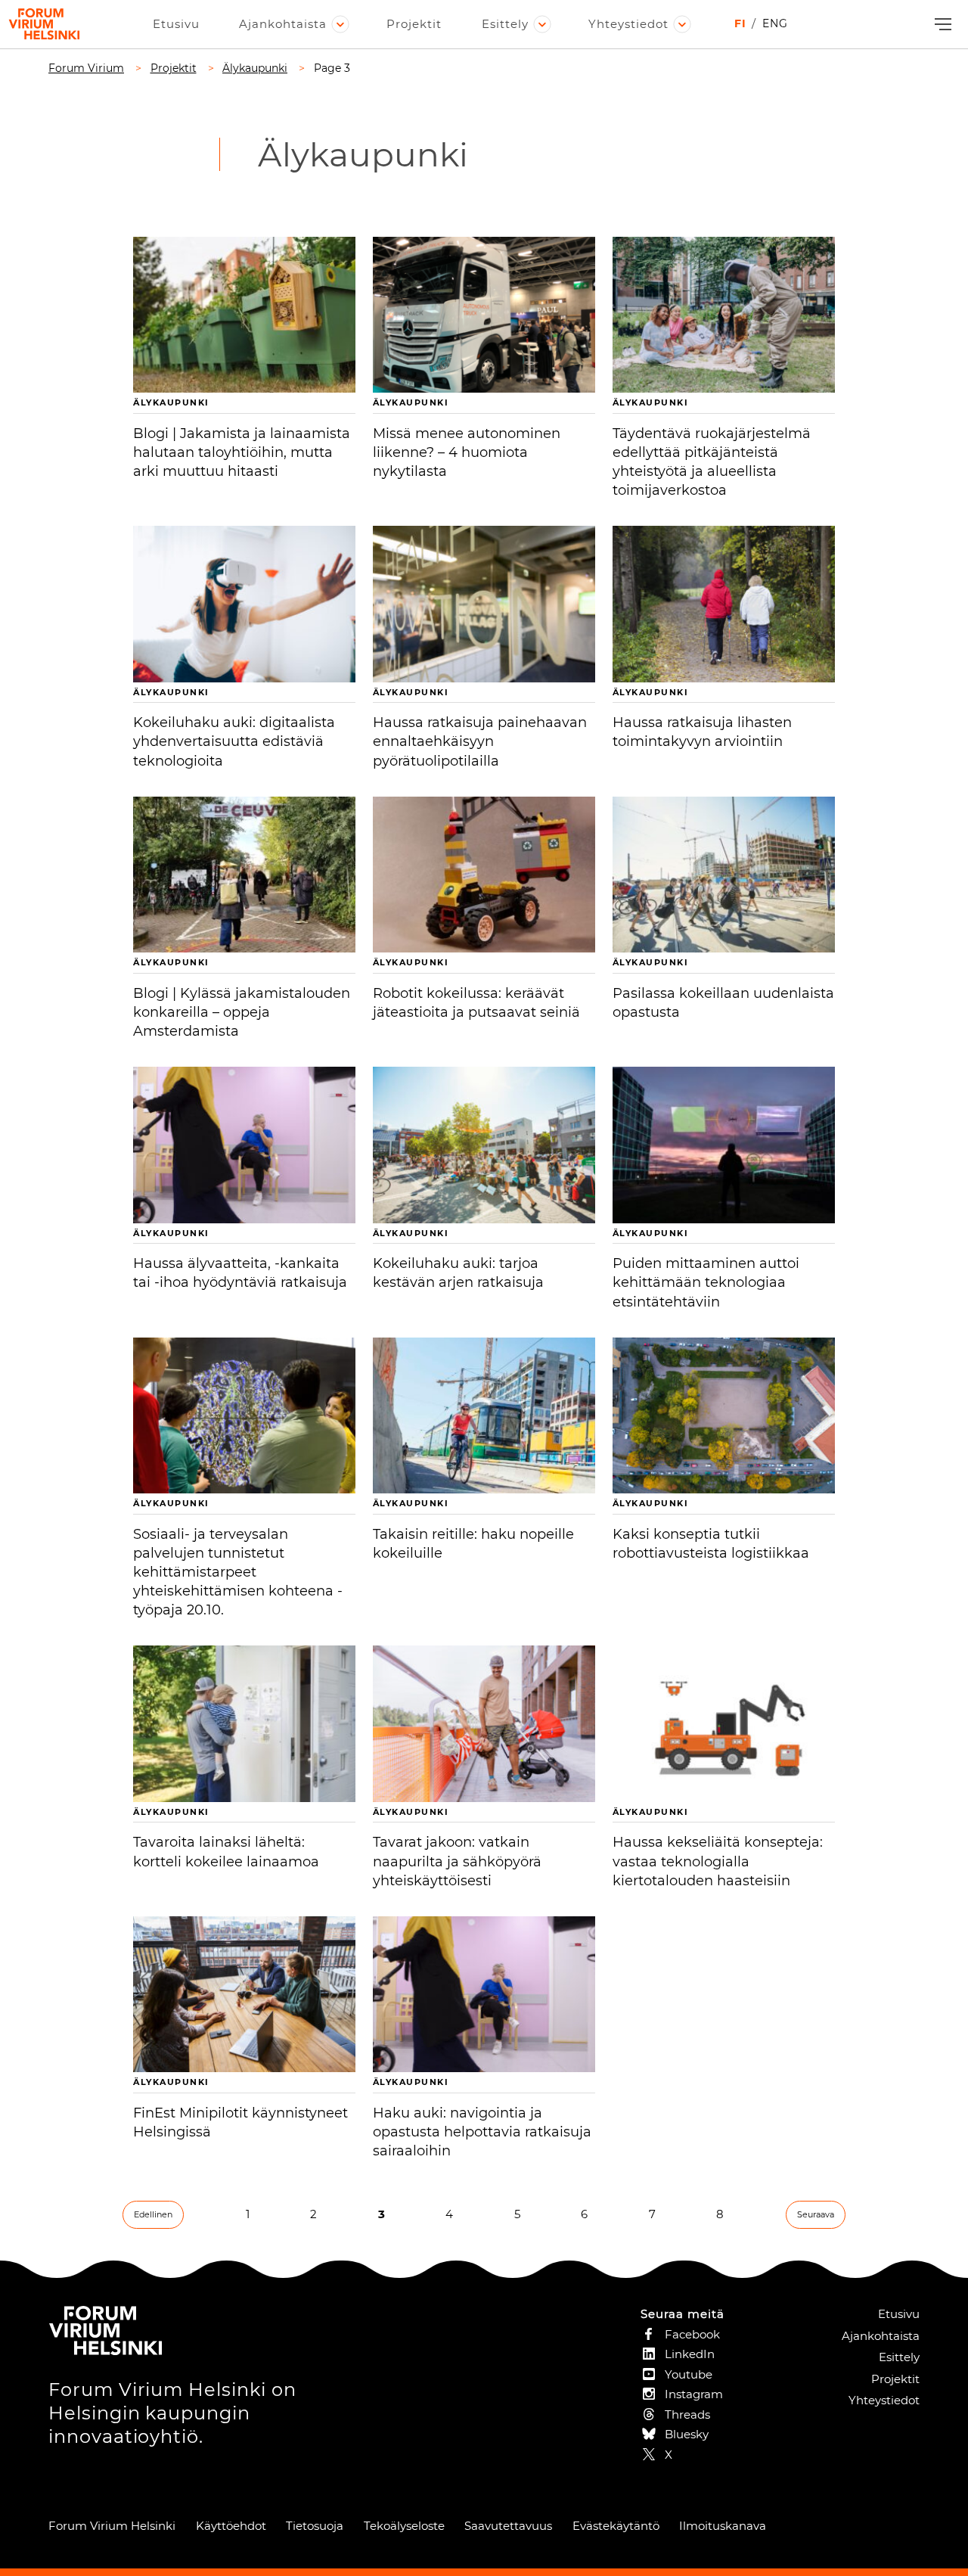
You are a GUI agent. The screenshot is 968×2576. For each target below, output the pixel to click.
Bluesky (687, 2434)
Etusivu (176, 24)
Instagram (694, 2394)
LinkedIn (690, 2354)
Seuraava (816, 2214)
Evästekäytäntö (616, 2526)
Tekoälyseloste (404, 2526)
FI (740, 23)
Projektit (414, 24)
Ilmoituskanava (723, 2526)
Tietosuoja (315, 2526)
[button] (941, 25)
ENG (775, 23)
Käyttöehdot (231, 2526)
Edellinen (153, 2214)
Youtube (689, 2374)
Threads (687, 2414)
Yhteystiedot (628, 24)
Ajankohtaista (283, 24)
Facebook (692, 2334)
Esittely (505, 24)
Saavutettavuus (508, 2526)
